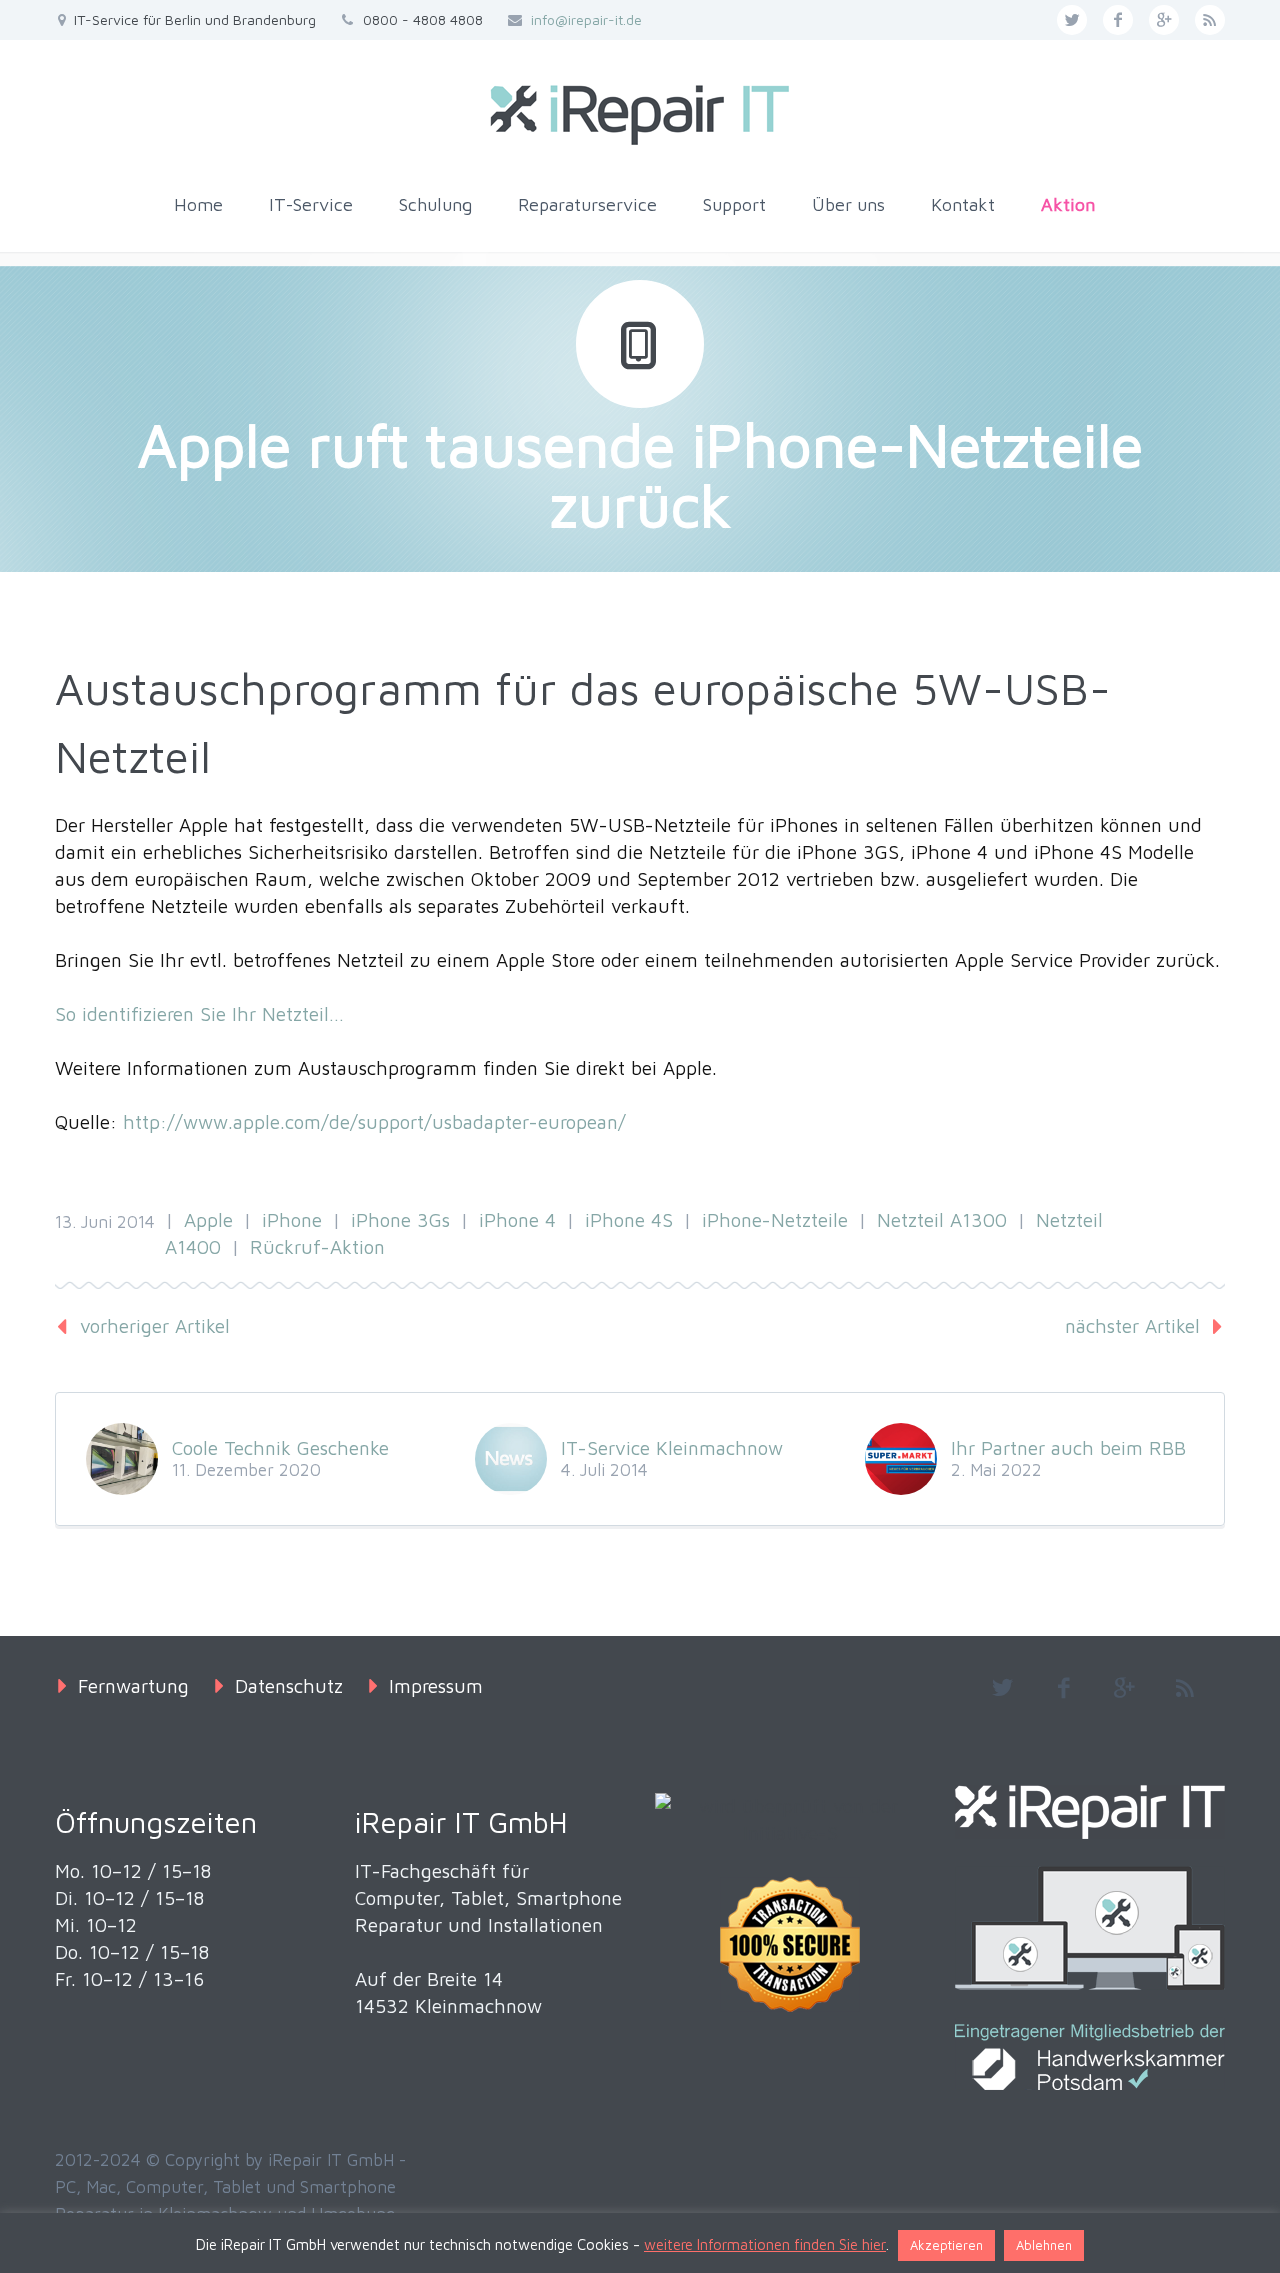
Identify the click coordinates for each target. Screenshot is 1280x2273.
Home (198, 204)
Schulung (435, 204)
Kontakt (963, 204)
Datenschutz (289, 1686)
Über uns (848, 204)
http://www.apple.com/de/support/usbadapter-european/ (374, 1122)
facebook (1118, 20)
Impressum (436, 1686)
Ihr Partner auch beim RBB (1068, 1448)
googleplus (1164, 20)
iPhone (292, 1220)
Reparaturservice (587, 204)
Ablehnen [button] (1044, 2245)
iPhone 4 (517, 1220)
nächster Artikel (1132, 1326)
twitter (1072, 20)
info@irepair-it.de (586, 19)
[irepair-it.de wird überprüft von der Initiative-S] (790, 1820)
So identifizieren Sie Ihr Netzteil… (199, 1014)
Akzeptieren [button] (946, 2245)
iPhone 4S (629, 1220)
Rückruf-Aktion (317, 1247)
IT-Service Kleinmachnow (672, 1448)
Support (734, 204)
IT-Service (311, 204)
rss (1210, 20)
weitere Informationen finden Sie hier (765, 2244)
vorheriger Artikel (155, 1326)
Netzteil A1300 (942, 1220)
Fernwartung (133, 1686)
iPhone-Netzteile (775, 1220)
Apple (208, 1220)
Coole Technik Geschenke (280, 1448)
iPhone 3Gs (400, 1220)
